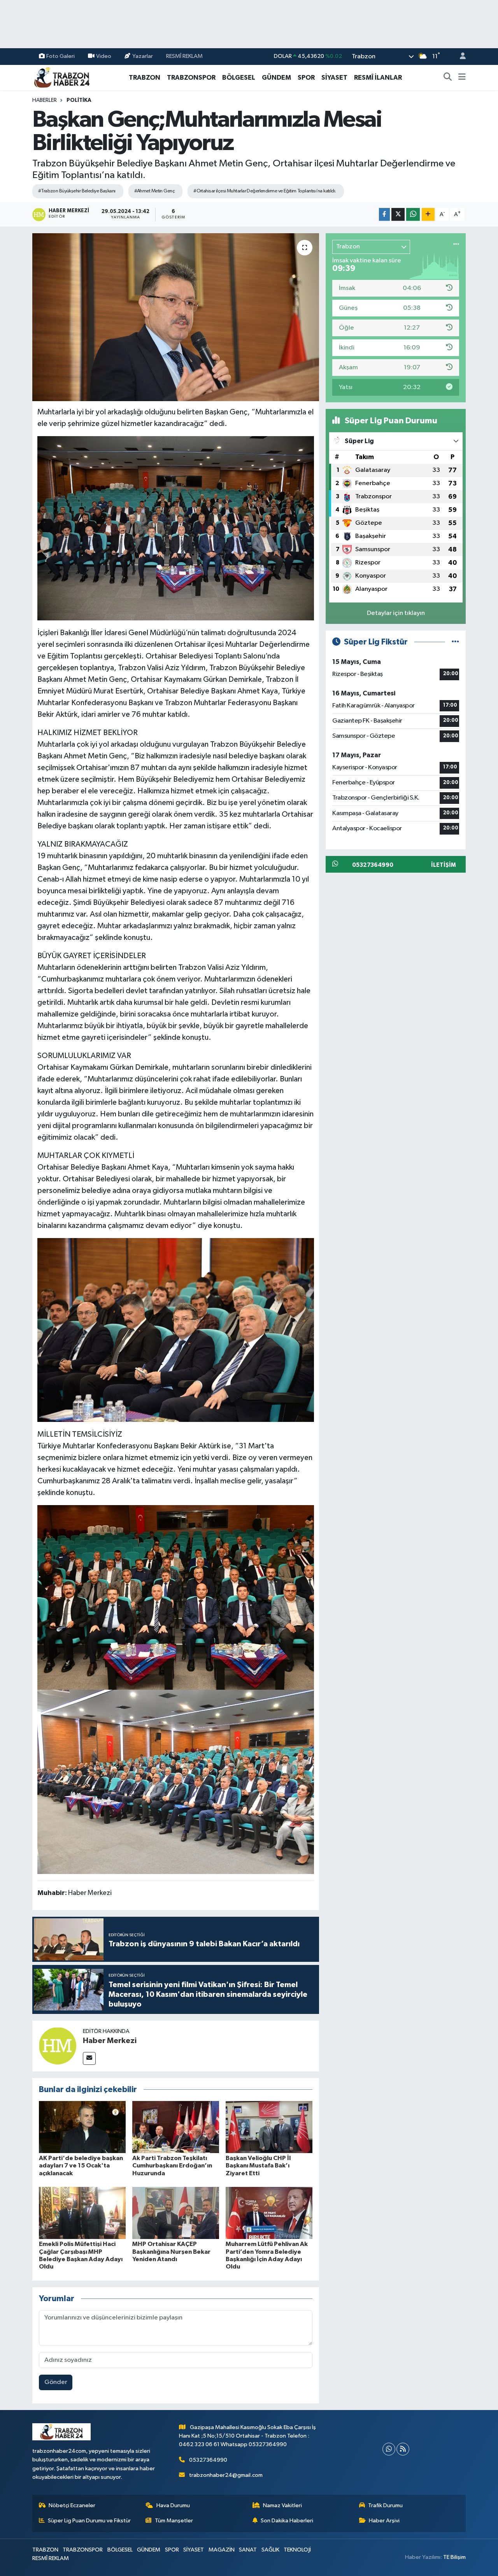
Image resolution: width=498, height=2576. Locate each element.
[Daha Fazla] (428, 214)
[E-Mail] (89, 2058)
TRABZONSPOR (191, 78)
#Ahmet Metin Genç (154, 191)
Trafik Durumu (385, 2505)
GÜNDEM (276, 78)
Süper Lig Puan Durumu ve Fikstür (89, 2521)
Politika (79, 100)
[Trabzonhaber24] (61, 77)
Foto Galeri (60, 56)
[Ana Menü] (462, 78)
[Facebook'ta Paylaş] (384, 214)
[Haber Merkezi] (58, 2046)
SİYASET (334, 78)
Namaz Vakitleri (282, 2505)
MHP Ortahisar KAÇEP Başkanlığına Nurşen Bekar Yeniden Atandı (171, 2251)
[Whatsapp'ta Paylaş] (413, 214)
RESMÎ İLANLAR (378, 78)
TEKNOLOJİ (297, 2550)
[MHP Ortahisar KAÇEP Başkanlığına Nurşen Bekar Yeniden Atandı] (176, 2213)
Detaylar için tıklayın (396, 613)
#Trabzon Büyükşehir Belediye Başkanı (77, 191)
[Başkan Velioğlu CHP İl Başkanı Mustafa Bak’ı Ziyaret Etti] (269, 2127)
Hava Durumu (173, 2505)
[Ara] (448, 78)
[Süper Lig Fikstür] (455, 642)
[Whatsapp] (389, 2449)
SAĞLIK (270, 2550)
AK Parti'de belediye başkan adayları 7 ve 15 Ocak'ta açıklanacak (81, 2166)
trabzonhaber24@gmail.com (226, 2475)
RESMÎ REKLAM (184, 56)
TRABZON (145, 78)
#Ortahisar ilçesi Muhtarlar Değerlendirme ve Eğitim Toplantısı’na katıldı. (265, 191)
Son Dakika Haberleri (287, 2521)
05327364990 (208, 2460)
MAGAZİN (222, 2550)
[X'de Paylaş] (398, 214)
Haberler (45, 100)
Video (104, 56)
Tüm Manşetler (174, 2521)
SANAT (248, 2550)
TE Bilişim (454, 2557)
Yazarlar (143, 56)
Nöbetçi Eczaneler (72, 2505)
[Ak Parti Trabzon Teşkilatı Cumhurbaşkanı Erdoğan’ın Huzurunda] (176, 2127)
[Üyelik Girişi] (459, 57)
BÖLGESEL (239, 78)
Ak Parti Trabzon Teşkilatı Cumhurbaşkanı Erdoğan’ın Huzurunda (172, 2166)
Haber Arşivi (384, 2521)
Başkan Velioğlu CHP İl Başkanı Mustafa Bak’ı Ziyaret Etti (258, 2166)
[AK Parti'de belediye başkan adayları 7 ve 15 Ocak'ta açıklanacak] (82, 2127)
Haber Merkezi (110, 2041)
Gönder (56, 2382)
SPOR (306, 78)
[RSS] (403, 2449)
